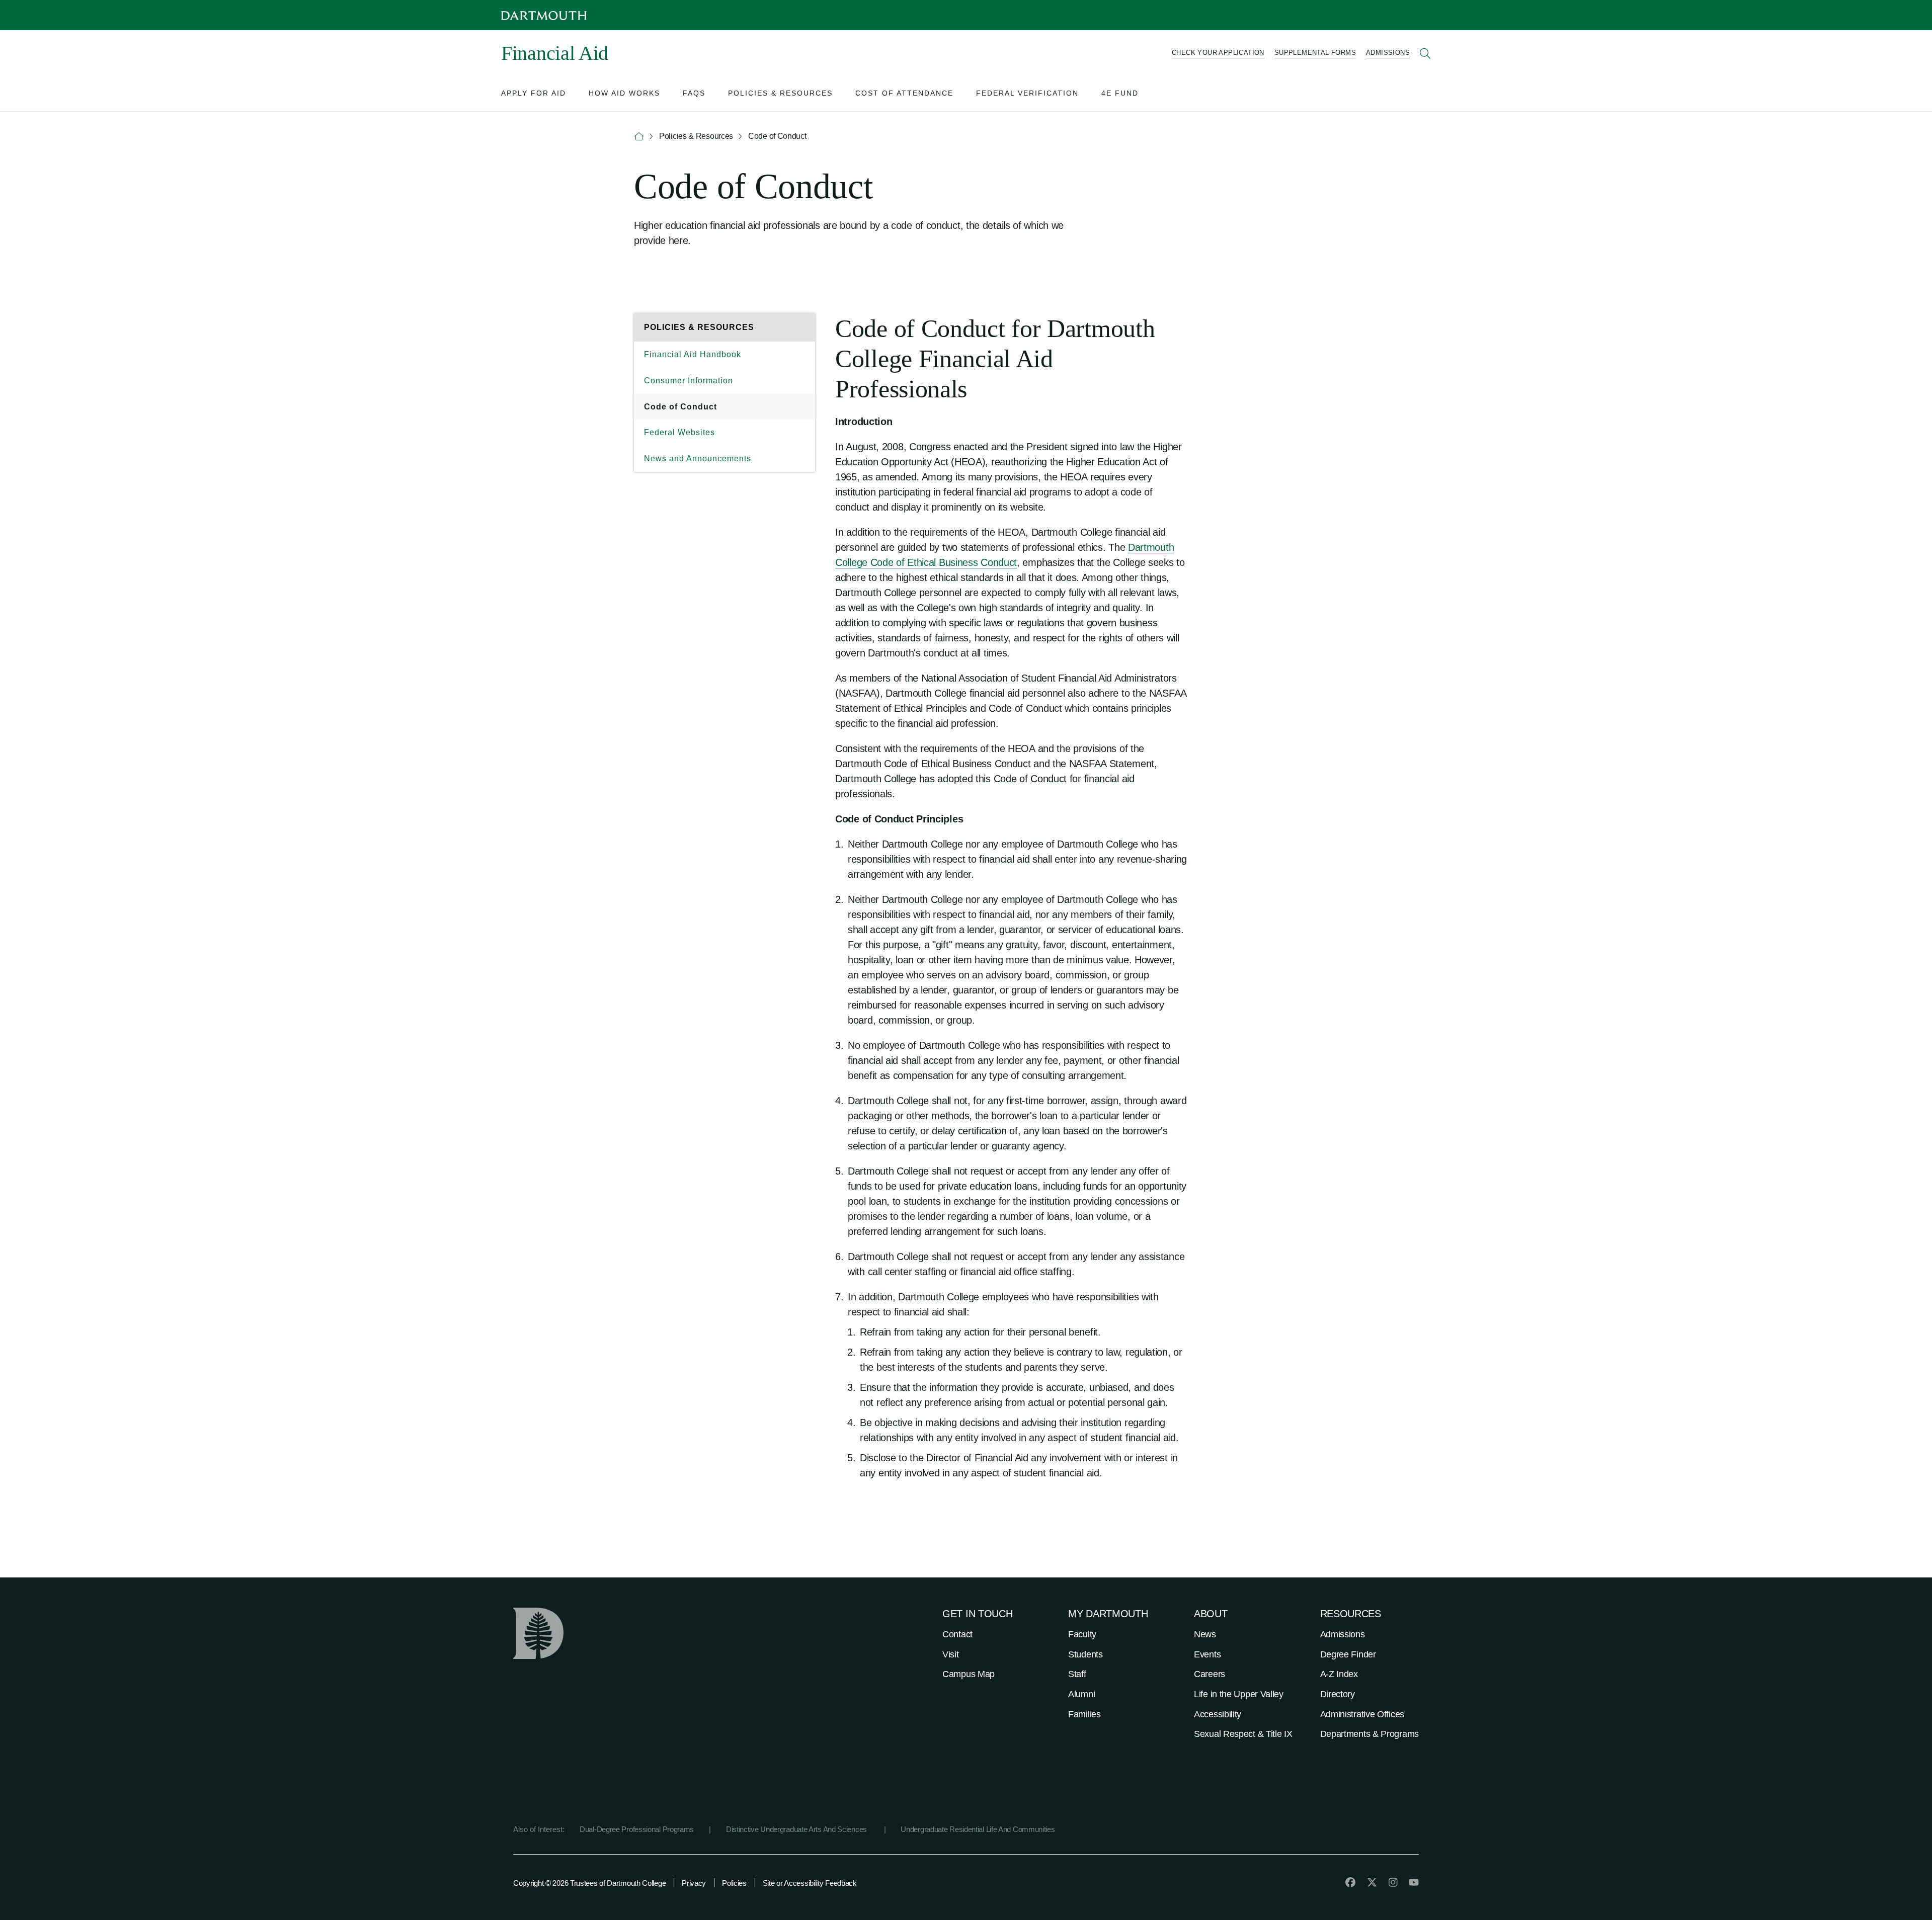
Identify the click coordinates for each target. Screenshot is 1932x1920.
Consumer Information (689, 381)
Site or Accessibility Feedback (810, 1883)
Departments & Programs (1370, 1734)
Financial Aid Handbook (693, 354)
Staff (1077, 1674)
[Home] (639, 137)
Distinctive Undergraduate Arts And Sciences (797, 1829)
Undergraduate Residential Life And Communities (978, 1829)
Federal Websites (679, 432)
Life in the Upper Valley (1239, 1694)
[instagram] (1393, 1882)
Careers (1210, 1674)
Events (1207, 1654)
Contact (957, 1634)
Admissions (1343, 1634)
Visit (951, 1654)
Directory (1338, 1694)
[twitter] (1372, 1882)
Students (1085, 1654)
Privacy (694, 1883)
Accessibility (1218, 1714)
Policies (734, 1883)
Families (1084, 1714)
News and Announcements (698, 458)
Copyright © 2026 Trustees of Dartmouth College (589, 1883)
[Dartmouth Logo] (544, 15)
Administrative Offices (1362, 1714)
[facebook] (1350, 1882)
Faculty (1082, 1634)
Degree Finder (1348, 1654)
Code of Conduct (680, 407)
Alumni (1081, 1694)
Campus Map (969, 1674)
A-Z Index (1339, 1674)
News (1205, 1634)
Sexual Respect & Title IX (1243, 1734)
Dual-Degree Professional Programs (637, 1829)
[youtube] (1414, 1882)
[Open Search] (1425, 53)
